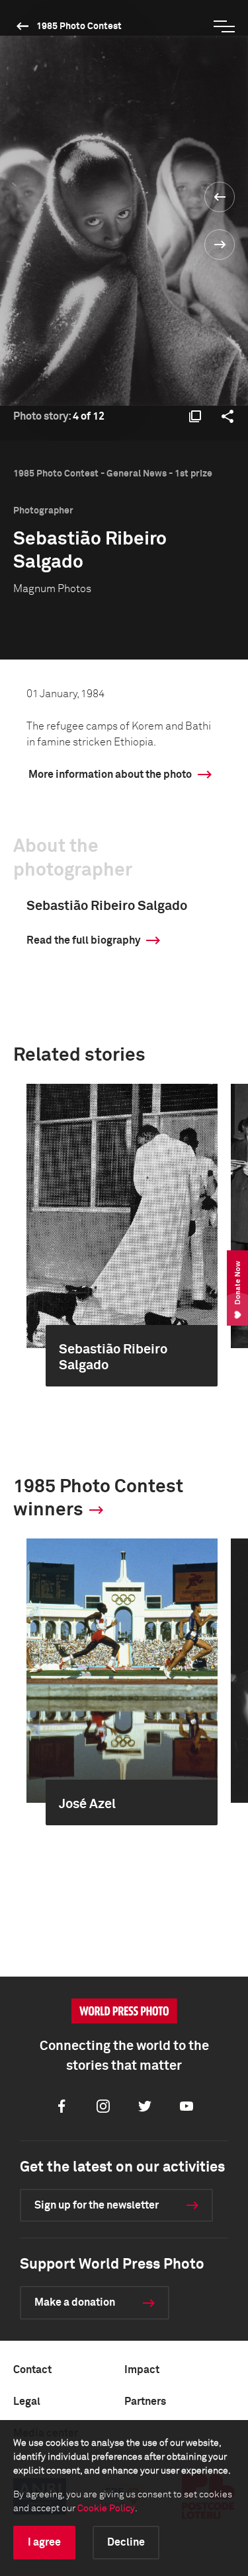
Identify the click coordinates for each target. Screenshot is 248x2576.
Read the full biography (83, 940)
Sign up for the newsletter (97, 2205)
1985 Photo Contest (79, 26)
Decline (126, 2542)
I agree (44, 2542)
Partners (145, 2402)
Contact (32, 2370)
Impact (142, 2370)
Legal (27, 2402)
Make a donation (75, 2302)
